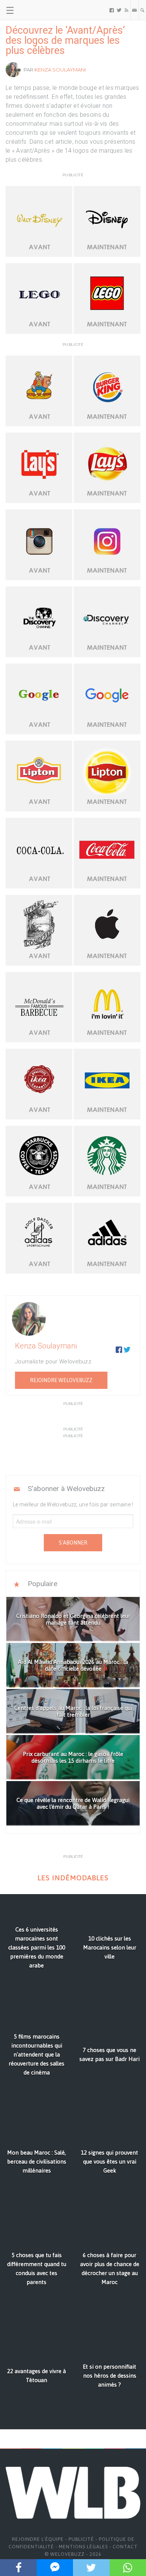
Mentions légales (83, 2547)
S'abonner (73, 1543)
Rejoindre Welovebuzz (61, 1380)
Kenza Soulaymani (60, 70)
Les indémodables (73, 1878)
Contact (125, 2547)
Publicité (81, 2539)
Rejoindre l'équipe (38, 2539)
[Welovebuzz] (34, 10)
